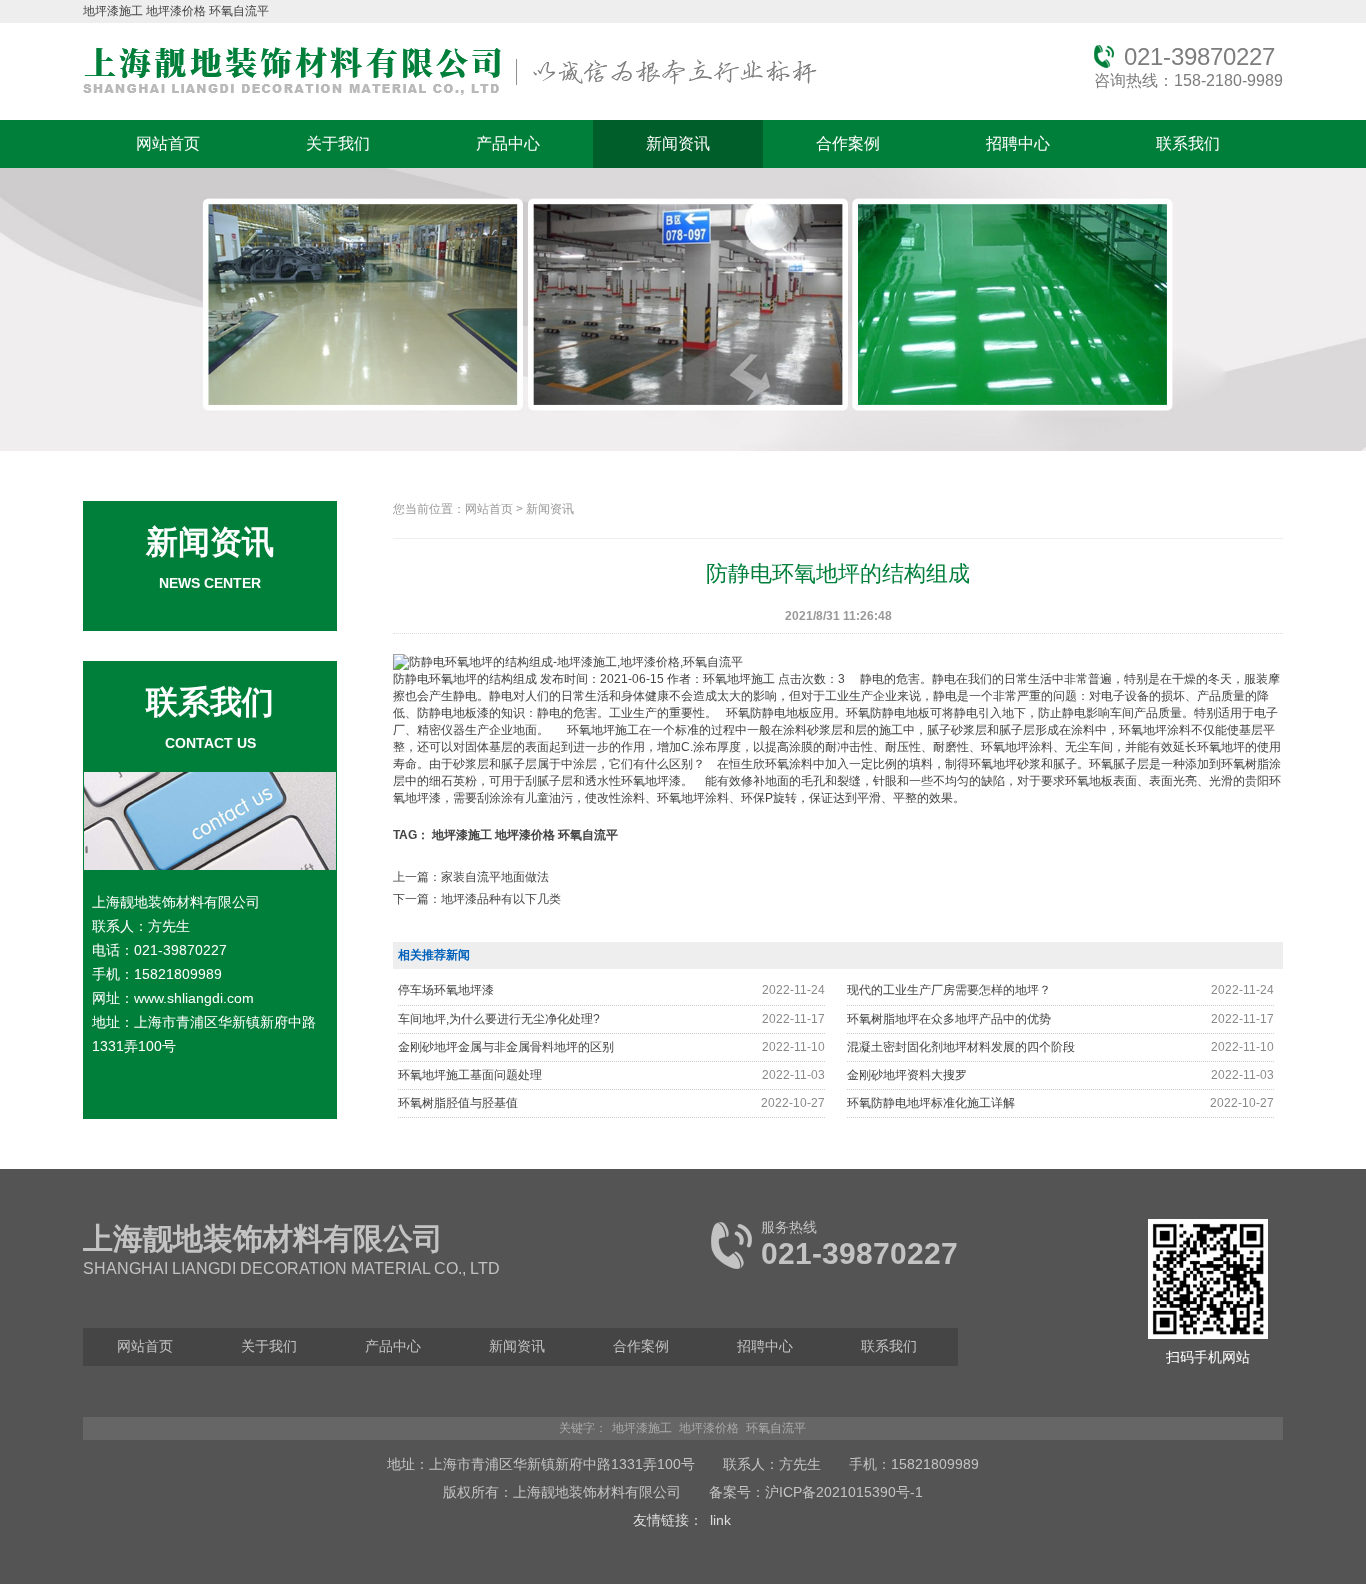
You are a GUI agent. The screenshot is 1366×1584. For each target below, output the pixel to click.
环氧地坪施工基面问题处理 (470, 1075)
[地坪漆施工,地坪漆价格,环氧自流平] (450, 96)
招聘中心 (1018, 143)
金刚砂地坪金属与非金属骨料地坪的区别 (506, 1047)
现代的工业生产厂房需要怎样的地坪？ (949, 990)
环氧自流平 (239, 11)
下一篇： (477, 899)
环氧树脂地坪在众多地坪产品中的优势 (949, 1019)
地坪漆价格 (176, 11)
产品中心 (508, 143)
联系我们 (1188, 143)
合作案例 (848, 143)
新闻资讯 (678, 143)
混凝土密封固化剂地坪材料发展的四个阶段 (961, 1047)
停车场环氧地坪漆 (446, 990)
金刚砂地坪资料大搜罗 (907, 1075)
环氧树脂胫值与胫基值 (458, 1103)
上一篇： (471, 877)
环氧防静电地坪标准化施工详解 (931, 1103)
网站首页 (168, 143)
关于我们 (338, 143)
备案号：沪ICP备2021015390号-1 (816, 1492)
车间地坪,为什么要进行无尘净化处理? (499, 1019)
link (720, 1520)
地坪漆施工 (113, 11)
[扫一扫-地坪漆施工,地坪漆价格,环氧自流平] (1208, 1335)
